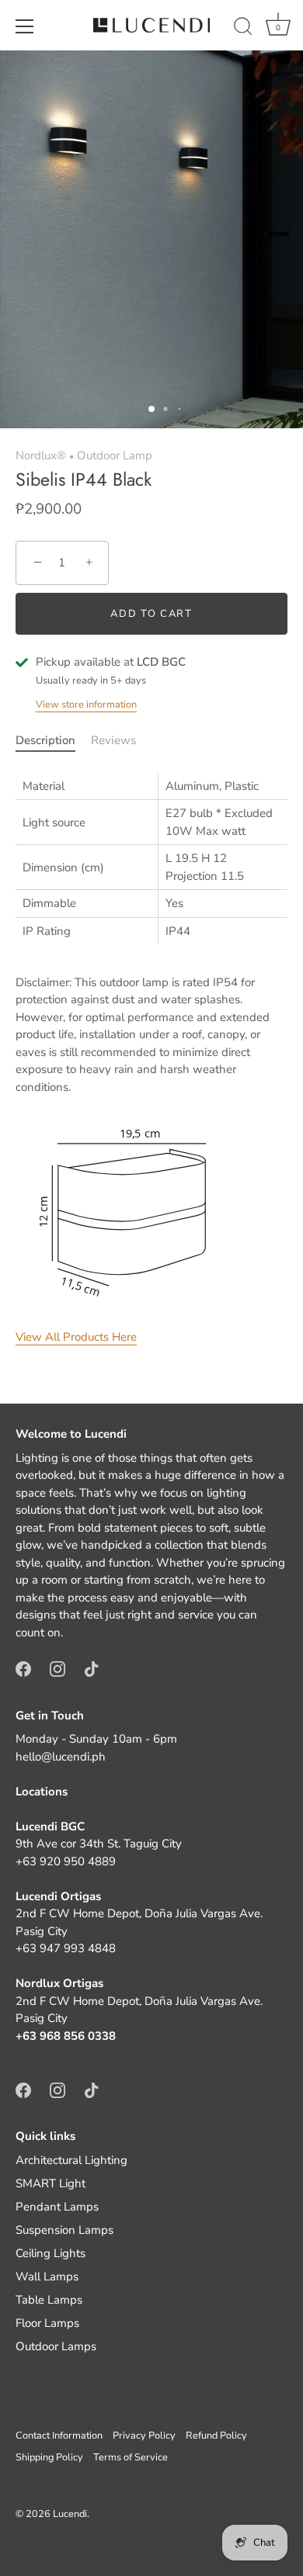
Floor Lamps (47, 2323)
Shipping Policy (49, 2457)
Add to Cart (151, 614)
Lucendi (70, 2514)
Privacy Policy (144, 2436)
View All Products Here (76, 1337)
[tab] (53, 741)
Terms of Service (131, 2457)
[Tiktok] (92, 1668)
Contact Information (59, 2436)
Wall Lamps (47, 2277)
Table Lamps (49, 2300)
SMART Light (50, 2183)
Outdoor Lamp (115, 455)
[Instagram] (57, 1668)
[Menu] (25, 26)
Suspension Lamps (64, 2230)
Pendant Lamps (57, 2207)
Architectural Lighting (71, 2160)
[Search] (243, 29)
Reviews (113, 740)
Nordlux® (41, 455)
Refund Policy (216, 2436)
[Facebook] (23, 1668)
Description (45, 740)
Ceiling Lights (50, 2253)
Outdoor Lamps (56, 2346)
